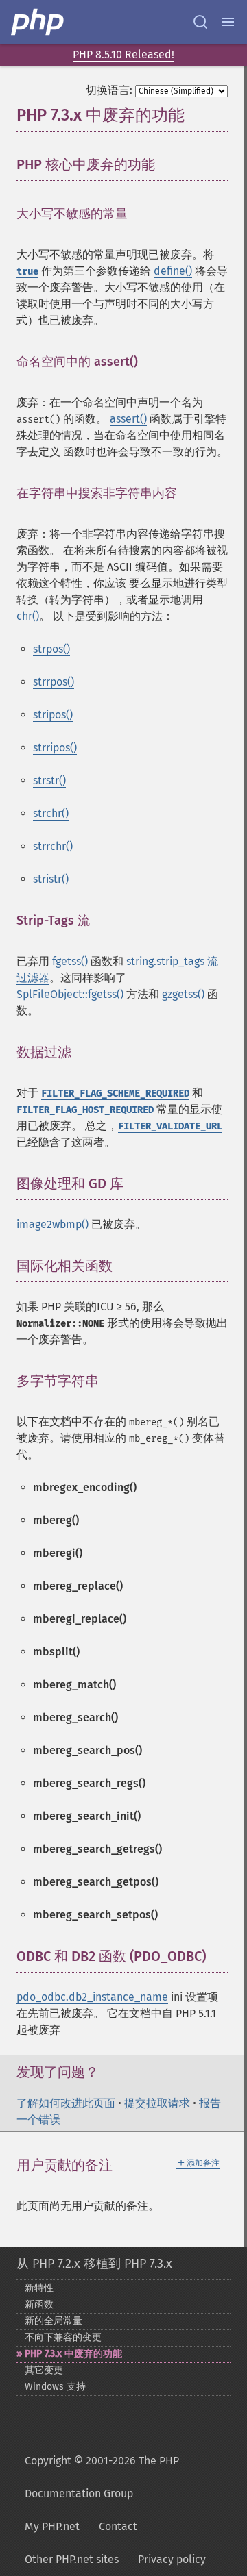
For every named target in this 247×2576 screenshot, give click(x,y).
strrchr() (53, 846)
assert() (128, 419)
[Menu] (228, 22)
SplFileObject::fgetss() (70, 994)
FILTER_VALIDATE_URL (170, 1126)
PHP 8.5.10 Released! (123, 54)
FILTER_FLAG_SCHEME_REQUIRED (115, 1093)
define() (173, 271)
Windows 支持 (55, 2387)
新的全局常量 (54, 2321)
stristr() (51, 879)
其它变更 (44, 2370)
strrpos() (54, 682)
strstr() (49, 780)
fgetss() (70, 961)
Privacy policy (172, 2559)
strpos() (51, 649)
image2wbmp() (52, 1224)
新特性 (39, 2288)
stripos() (53, 715)
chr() (28, 616)
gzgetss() (183, 994)
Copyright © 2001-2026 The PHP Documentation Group (102, 2477)
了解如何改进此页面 (66, 2103)
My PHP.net (52, 2526)
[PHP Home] (38, 22)
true (27, 272)
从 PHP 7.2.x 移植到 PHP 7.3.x (94, 2264)
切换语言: (109, 90)
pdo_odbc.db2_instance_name (92, 1997)
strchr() (51, 813)
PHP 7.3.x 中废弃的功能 (73, 2354)
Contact (118, 2526)
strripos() (55, 748)
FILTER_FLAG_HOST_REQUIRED (85, 1110)
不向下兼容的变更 (63, 2337)
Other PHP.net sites (72, 2559)
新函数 (39, 2304)
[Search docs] (200, 22)
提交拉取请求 (157, 2103)
